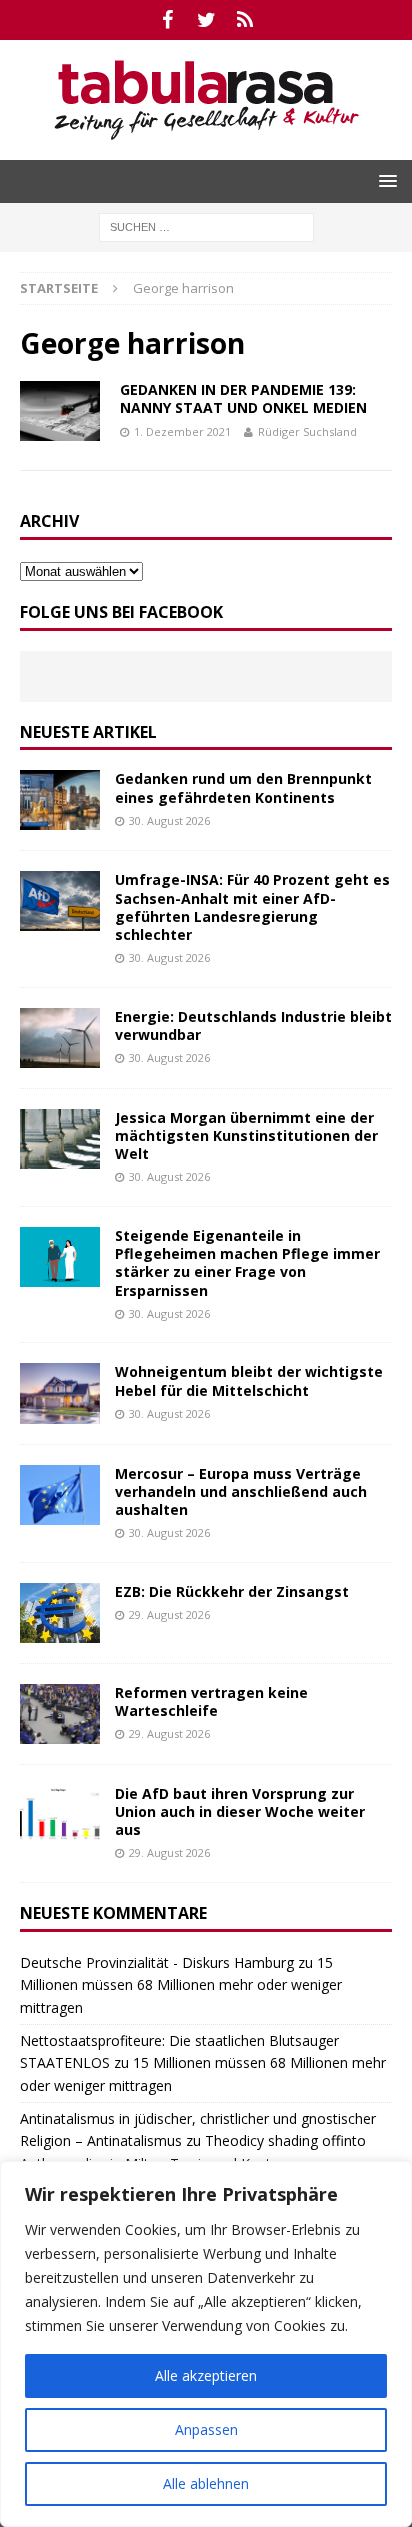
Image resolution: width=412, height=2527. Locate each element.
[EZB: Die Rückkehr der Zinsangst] (60, 1613)
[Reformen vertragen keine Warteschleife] (60, 1714)
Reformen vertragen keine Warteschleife (211, 1701)
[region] (206, 2344)
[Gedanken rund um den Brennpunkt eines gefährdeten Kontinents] (60, 800)
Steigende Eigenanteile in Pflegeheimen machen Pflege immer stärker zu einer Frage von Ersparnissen (247, 1263)
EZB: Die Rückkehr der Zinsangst (232, 1591)
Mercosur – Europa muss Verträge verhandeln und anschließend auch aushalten (241, 1491)
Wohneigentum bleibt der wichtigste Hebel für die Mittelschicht (249, 1380)
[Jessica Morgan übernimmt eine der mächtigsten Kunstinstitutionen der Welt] (60, 1139)
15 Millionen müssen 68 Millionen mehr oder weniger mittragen (181, 1985)
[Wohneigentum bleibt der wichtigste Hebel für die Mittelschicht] (60, 1393)
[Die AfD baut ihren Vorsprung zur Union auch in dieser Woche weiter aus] (60, 1815)
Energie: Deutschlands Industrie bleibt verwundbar (253, 1025)
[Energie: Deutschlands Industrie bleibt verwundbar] (60, 1038)
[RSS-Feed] (245, 20)
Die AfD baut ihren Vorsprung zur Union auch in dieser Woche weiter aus (240, 1811)
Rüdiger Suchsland (307, 431)
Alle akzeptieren (206, 2375)
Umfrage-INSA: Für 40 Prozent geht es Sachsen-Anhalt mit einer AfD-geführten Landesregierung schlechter (252, 907)
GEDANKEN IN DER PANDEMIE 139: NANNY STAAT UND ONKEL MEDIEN (243, 398)
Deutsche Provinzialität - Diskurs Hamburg (157, 1962)
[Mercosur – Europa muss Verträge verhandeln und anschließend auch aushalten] (60, 1495)
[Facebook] (167, 20)
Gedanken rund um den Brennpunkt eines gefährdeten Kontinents (243, 787)
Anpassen (206, 2429)
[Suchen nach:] (206, 225)
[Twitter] (206, 20)
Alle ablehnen (206, 2483)
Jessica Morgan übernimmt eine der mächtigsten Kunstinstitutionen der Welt (246, 1135)
